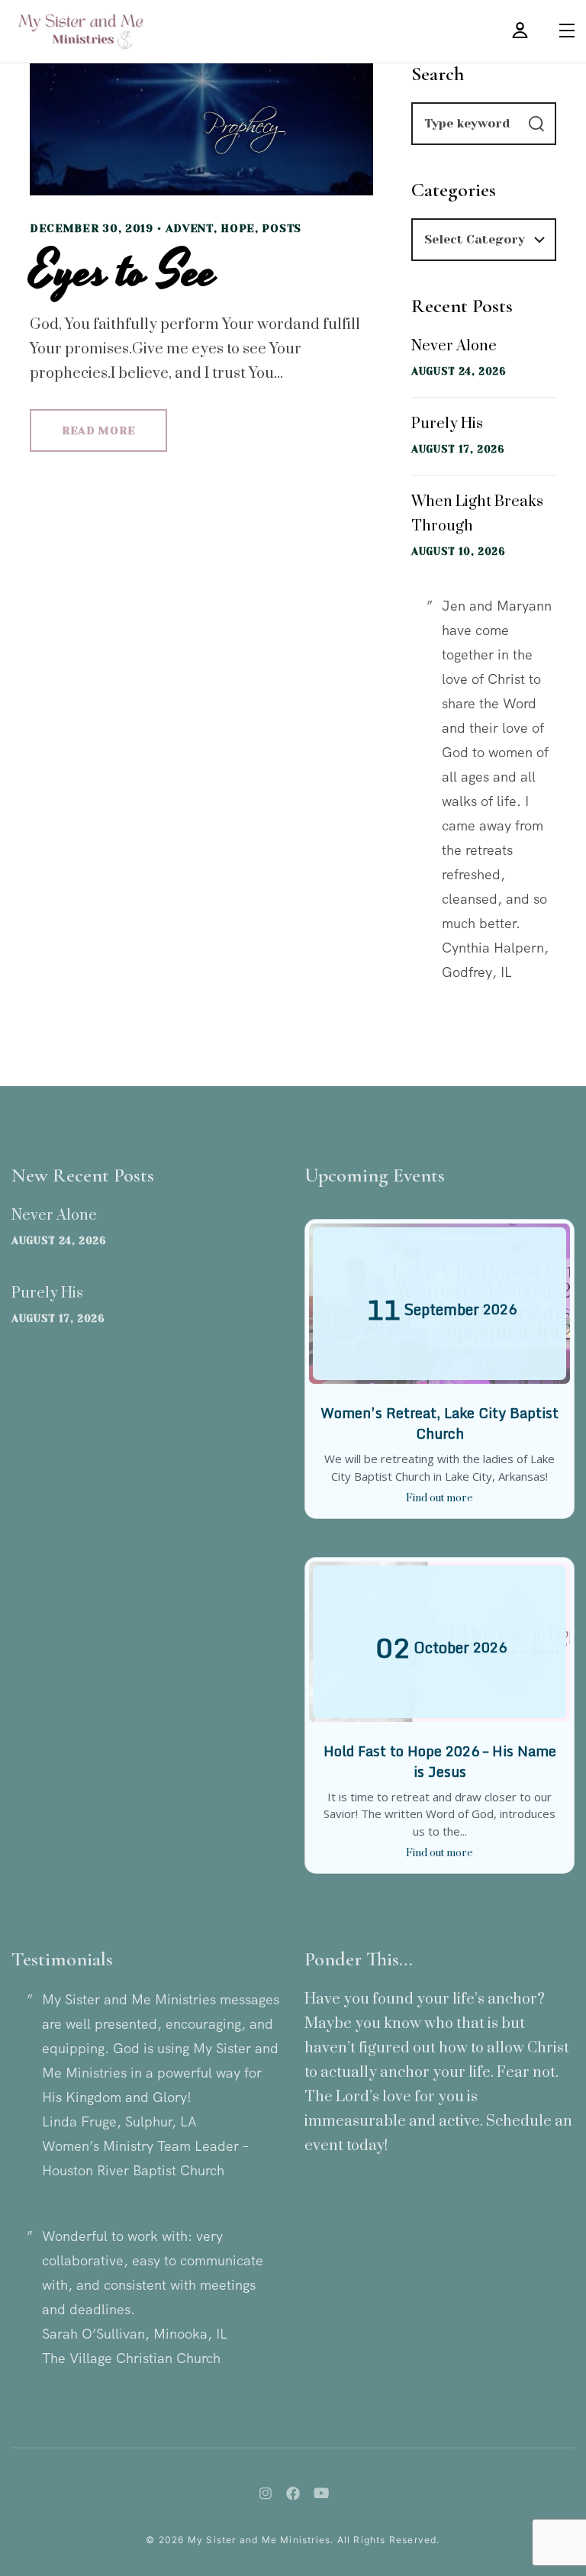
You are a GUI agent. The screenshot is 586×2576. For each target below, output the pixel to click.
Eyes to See (123, 272)
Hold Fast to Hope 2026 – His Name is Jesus (440, 1761)
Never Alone (454, 346)
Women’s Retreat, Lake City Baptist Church (439, 1423)
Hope (238, 228)
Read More (98, 430)
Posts (282, 228)
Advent (190, 228)
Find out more (439, 1498)
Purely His (447, 424)
